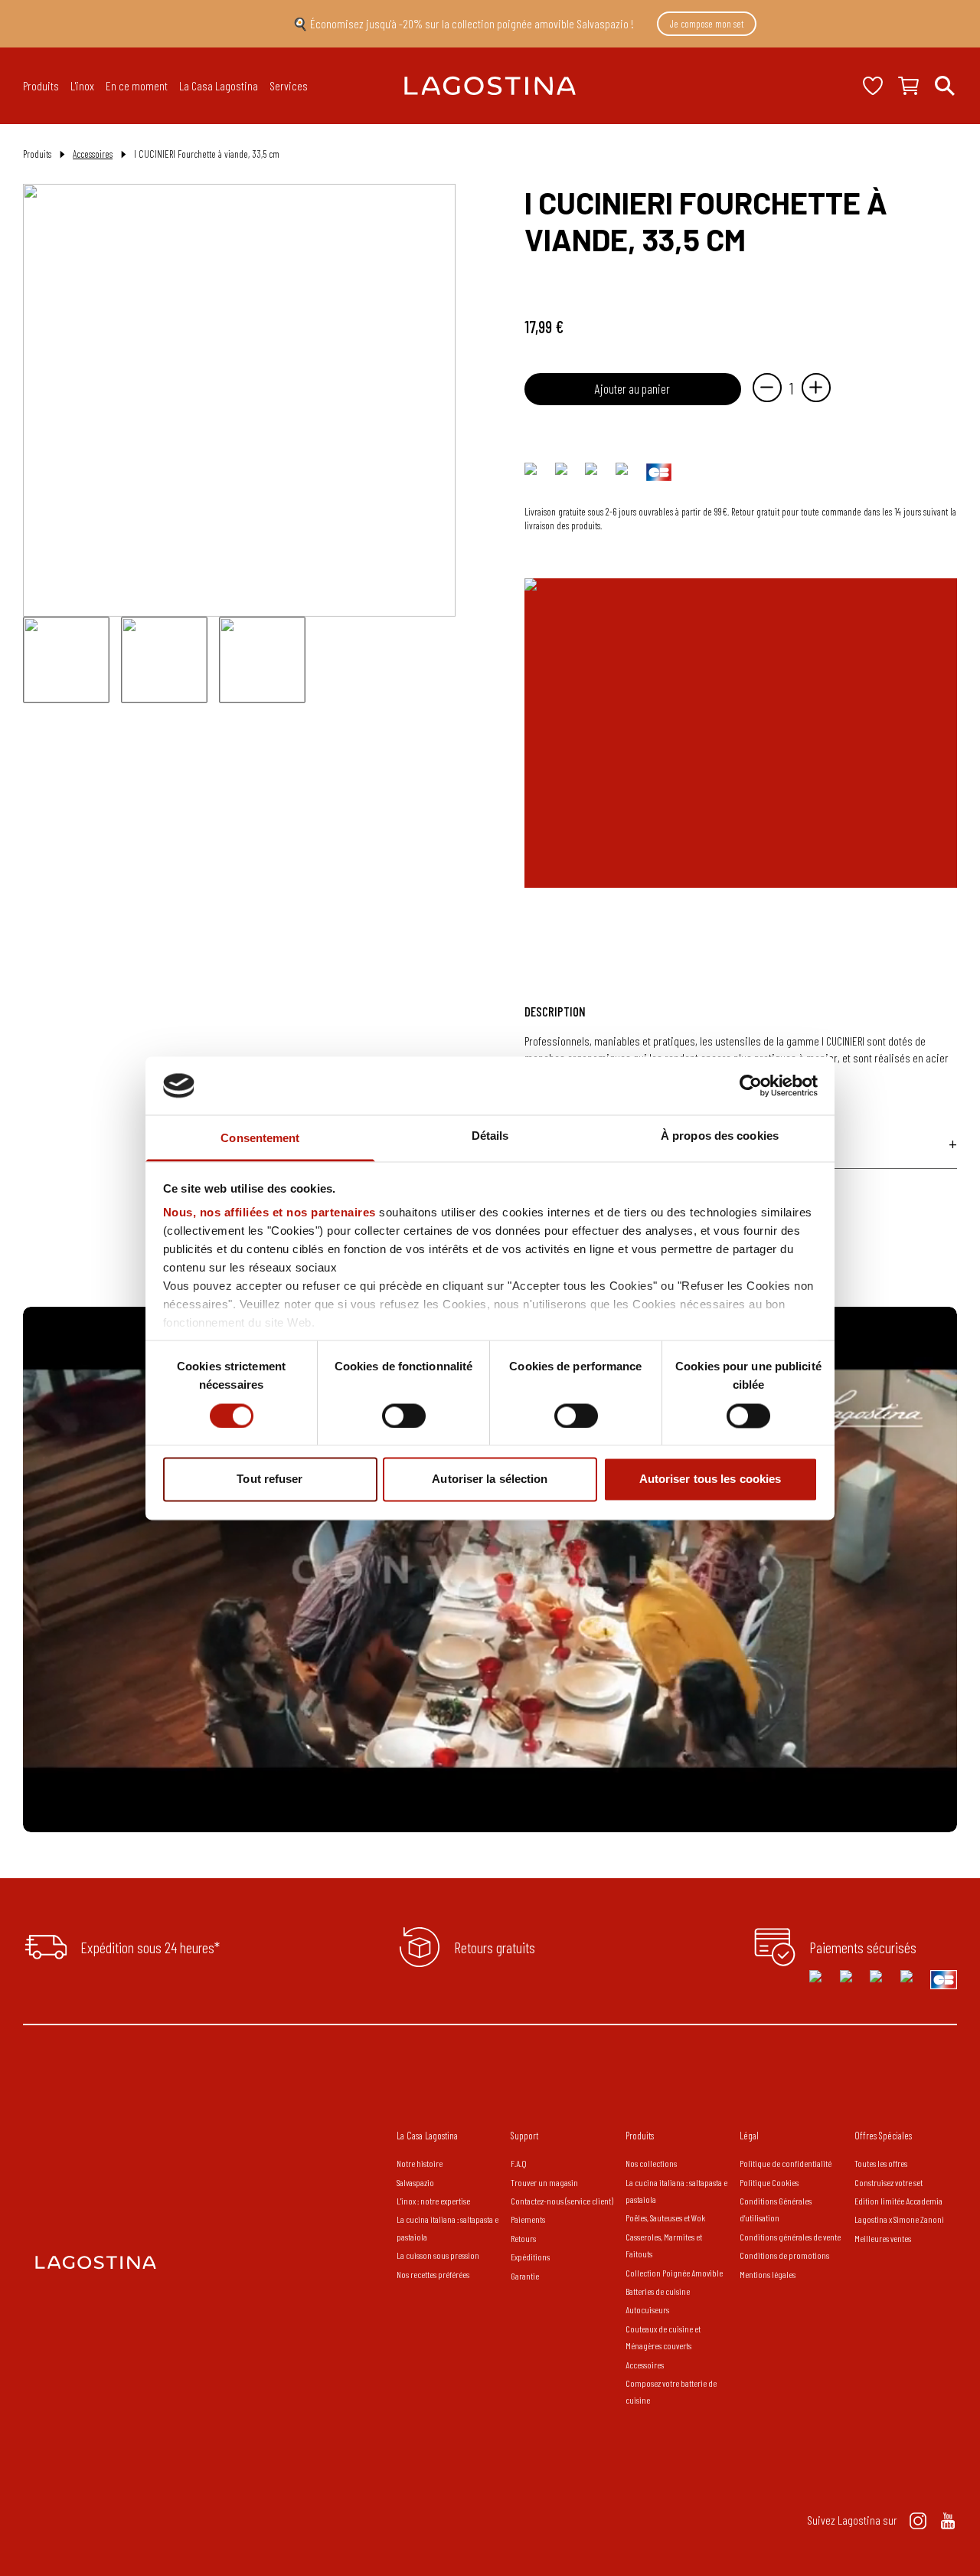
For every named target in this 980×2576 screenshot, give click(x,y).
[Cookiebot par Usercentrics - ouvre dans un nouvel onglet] (751, 1085)
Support (524, 2136)
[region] (490, 1569)
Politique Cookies (769, 2182)
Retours (523, 2238)
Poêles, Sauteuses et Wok (665, 2218)
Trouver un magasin (544, 2182)
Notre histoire (420, 2163)
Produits (640, 2136)
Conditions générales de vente (790, 2237)
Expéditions (530, 2257)
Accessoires (93, 154)
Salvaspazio (415, 2182)
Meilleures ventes (883, 2238)
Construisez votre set (889, 2182)
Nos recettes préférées (433, 2274)
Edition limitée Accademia (898, 2201)
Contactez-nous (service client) (562, 2201)
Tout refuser (269, 1479)
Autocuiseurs (647, 2309)
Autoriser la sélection (490, 1479)
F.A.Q (519, 2163)
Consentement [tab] (260, 1139)
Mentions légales (768, 2274)
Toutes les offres (881, 2163)
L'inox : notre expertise (433, 2201)
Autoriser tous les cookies (710, 1479)
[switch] (404, 1416)
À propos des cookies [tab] (720, 1136)
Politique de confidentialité (786, 2163)
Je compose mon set (707, 24)
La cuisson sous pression (438, 2255)
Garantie (525, 2276)
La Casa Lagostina (427, 2136)
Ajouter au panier (632, 388)
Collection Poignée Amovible (675, 2273)
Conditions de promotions (784, 2255)
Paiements (528, 2219)
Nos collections (651, 2163)
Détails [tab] (490, 1136)
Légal (749, 2136)
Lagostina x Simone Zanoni (899, 2219)
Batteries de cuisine (658, 2291)
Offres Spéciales (883, 2136)
